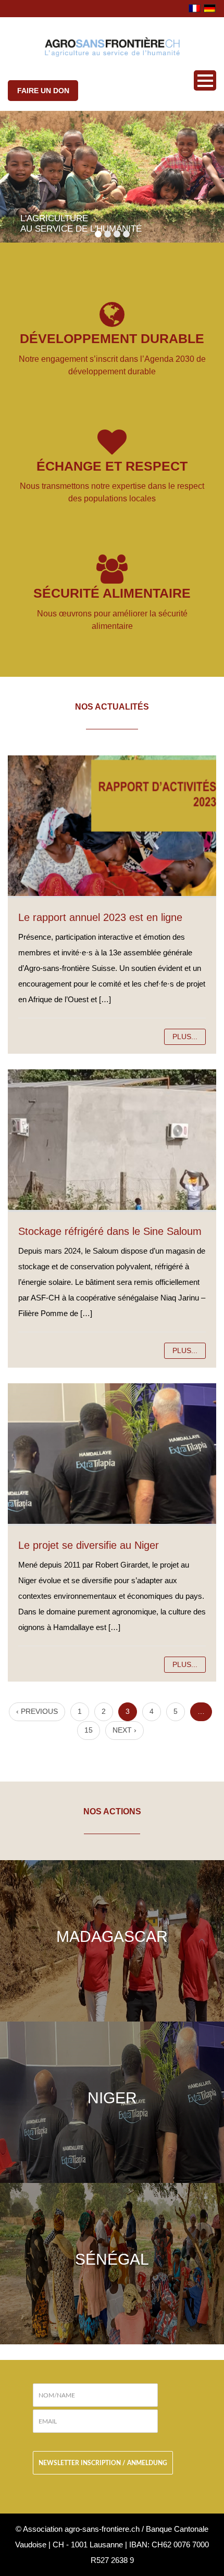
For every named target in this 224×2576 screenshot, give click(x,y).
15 (89, 1730)
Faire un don (43, 91)
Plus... (185, 1037)
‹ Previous (37, 1711)
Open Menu (205, 80)
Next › (125, 1730)
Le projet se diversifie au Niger (89, 1545)
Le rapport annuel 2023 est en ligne (100, 917)
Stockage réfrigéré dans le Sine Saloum (110, 1231)
